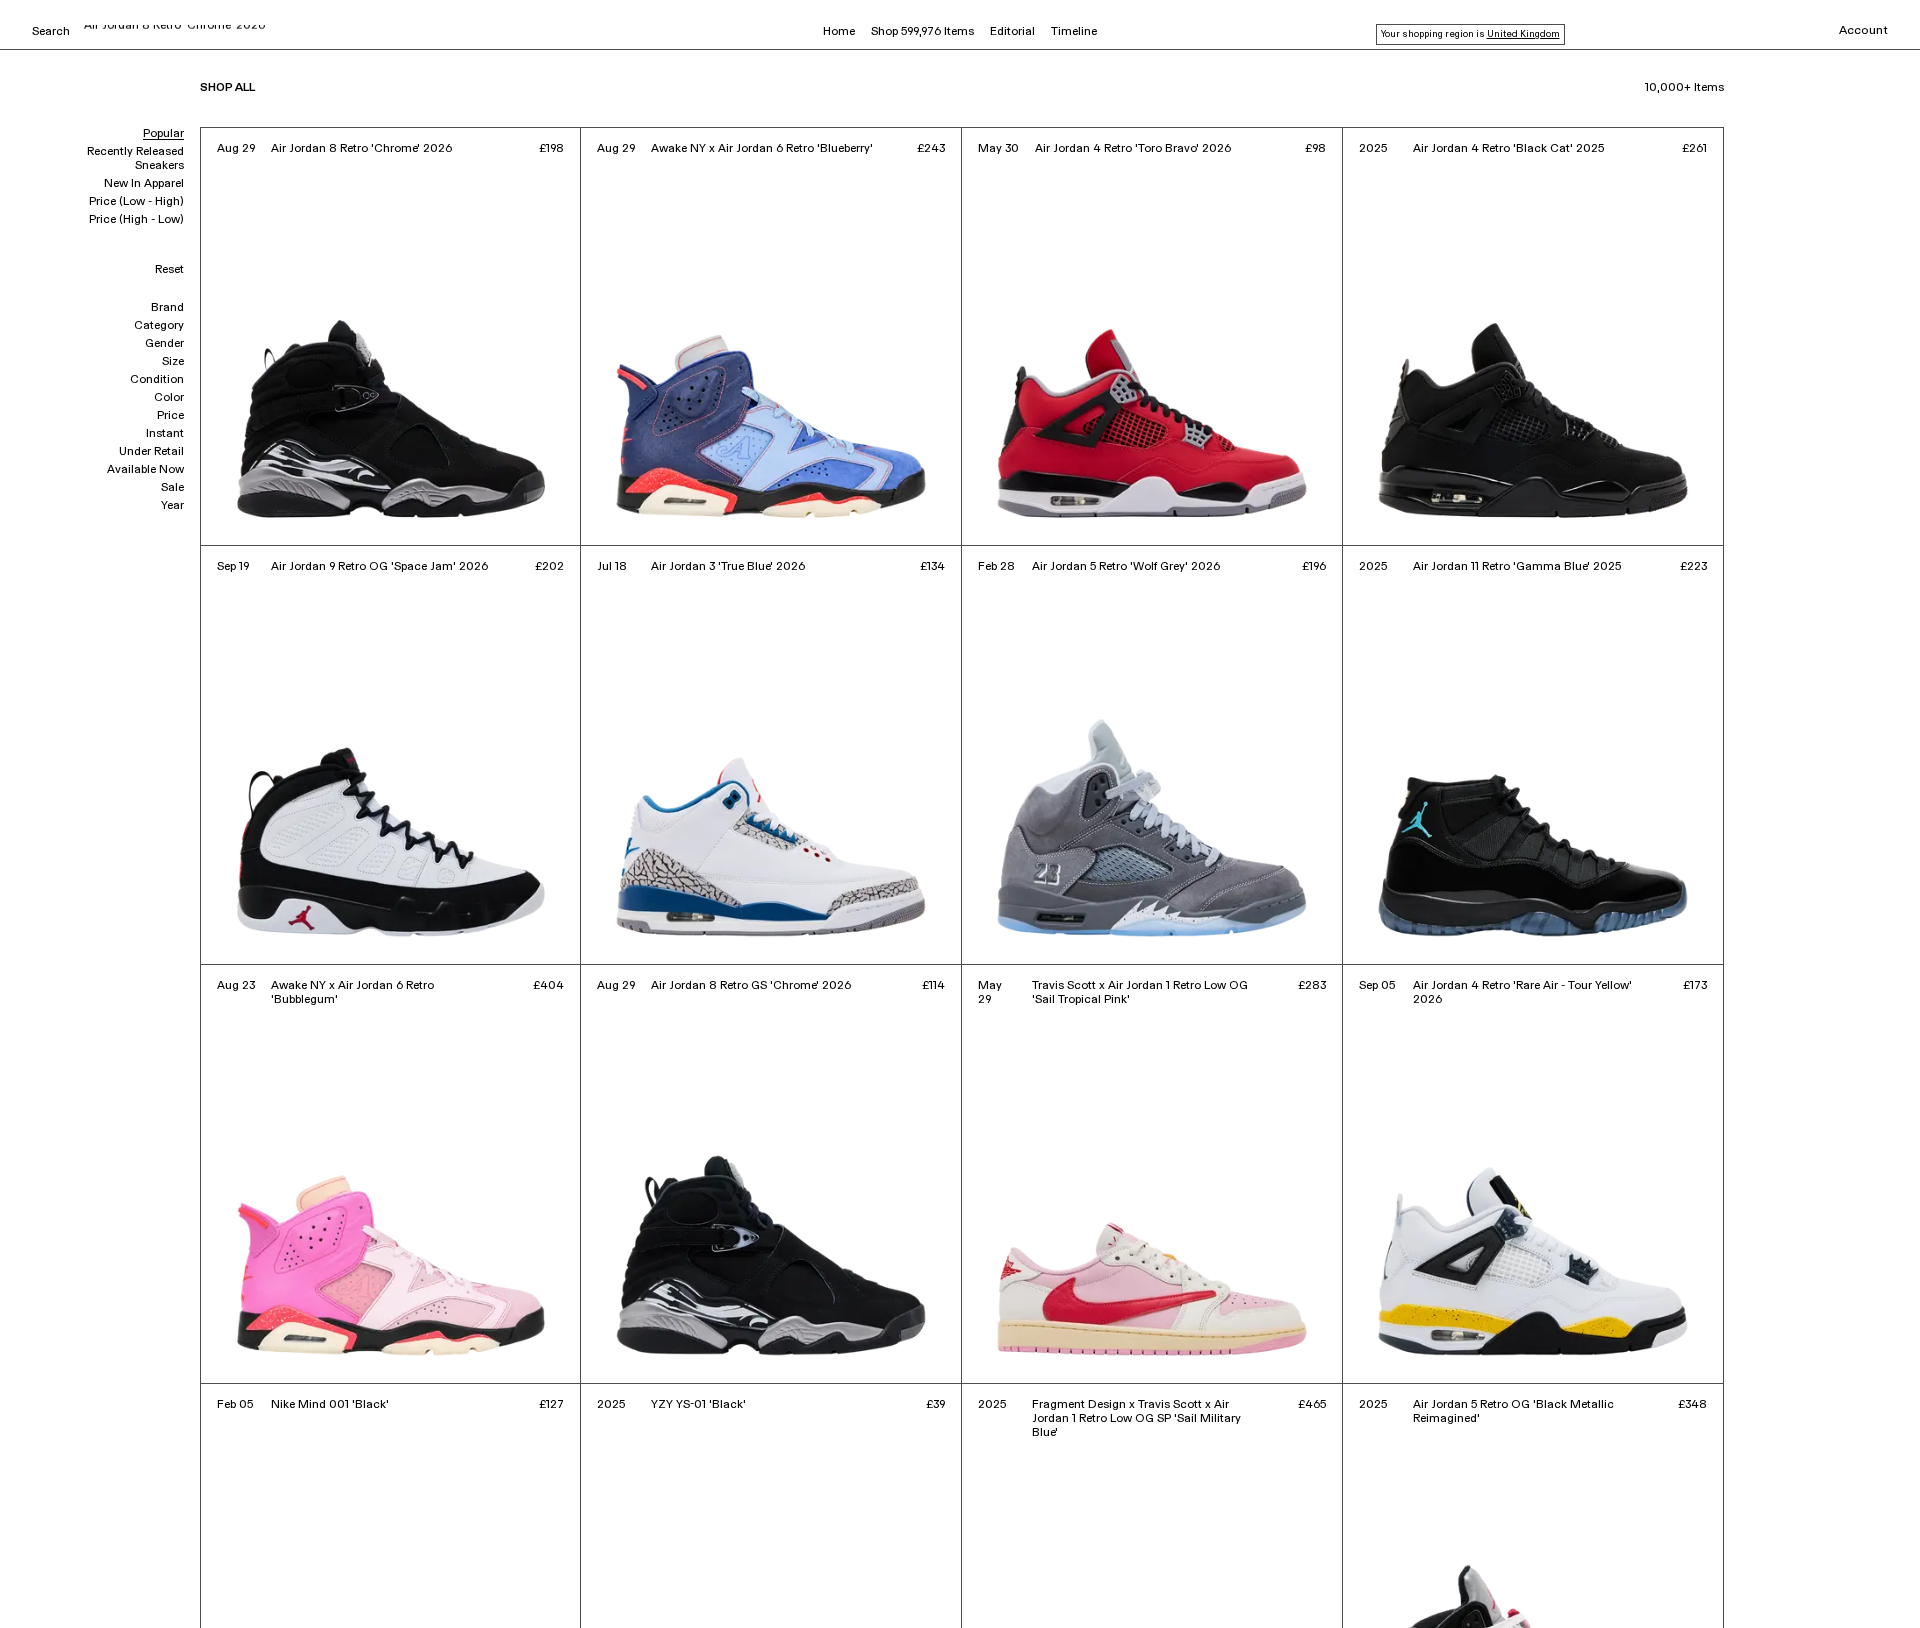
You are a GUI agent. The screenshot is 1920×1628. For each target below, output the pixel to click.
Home (839, 32)
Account (1863, 31)
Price (170, 416)
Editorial (1012, 32)
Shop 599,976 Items (922, 32)
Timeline (1074, 32)
